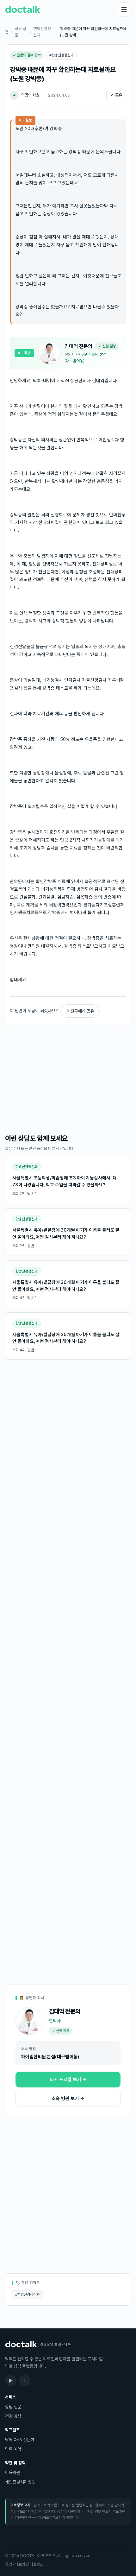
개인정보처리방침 (20, 2482)
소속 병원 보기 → (68, 2099)
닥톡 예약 (13, 2449)
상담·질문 (21, 32)
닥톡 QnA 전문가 (20, 2440)
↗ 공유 (116, 95)
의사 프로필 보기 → (68, 2080)
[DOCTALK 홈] (23, 9)
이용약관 (13, 2472)
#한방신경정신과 (27, 2295)
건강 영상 (13, 2416)
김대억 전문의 (78, 346)
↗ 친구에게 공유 (80, 1011)
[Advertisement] (68, 1079)
